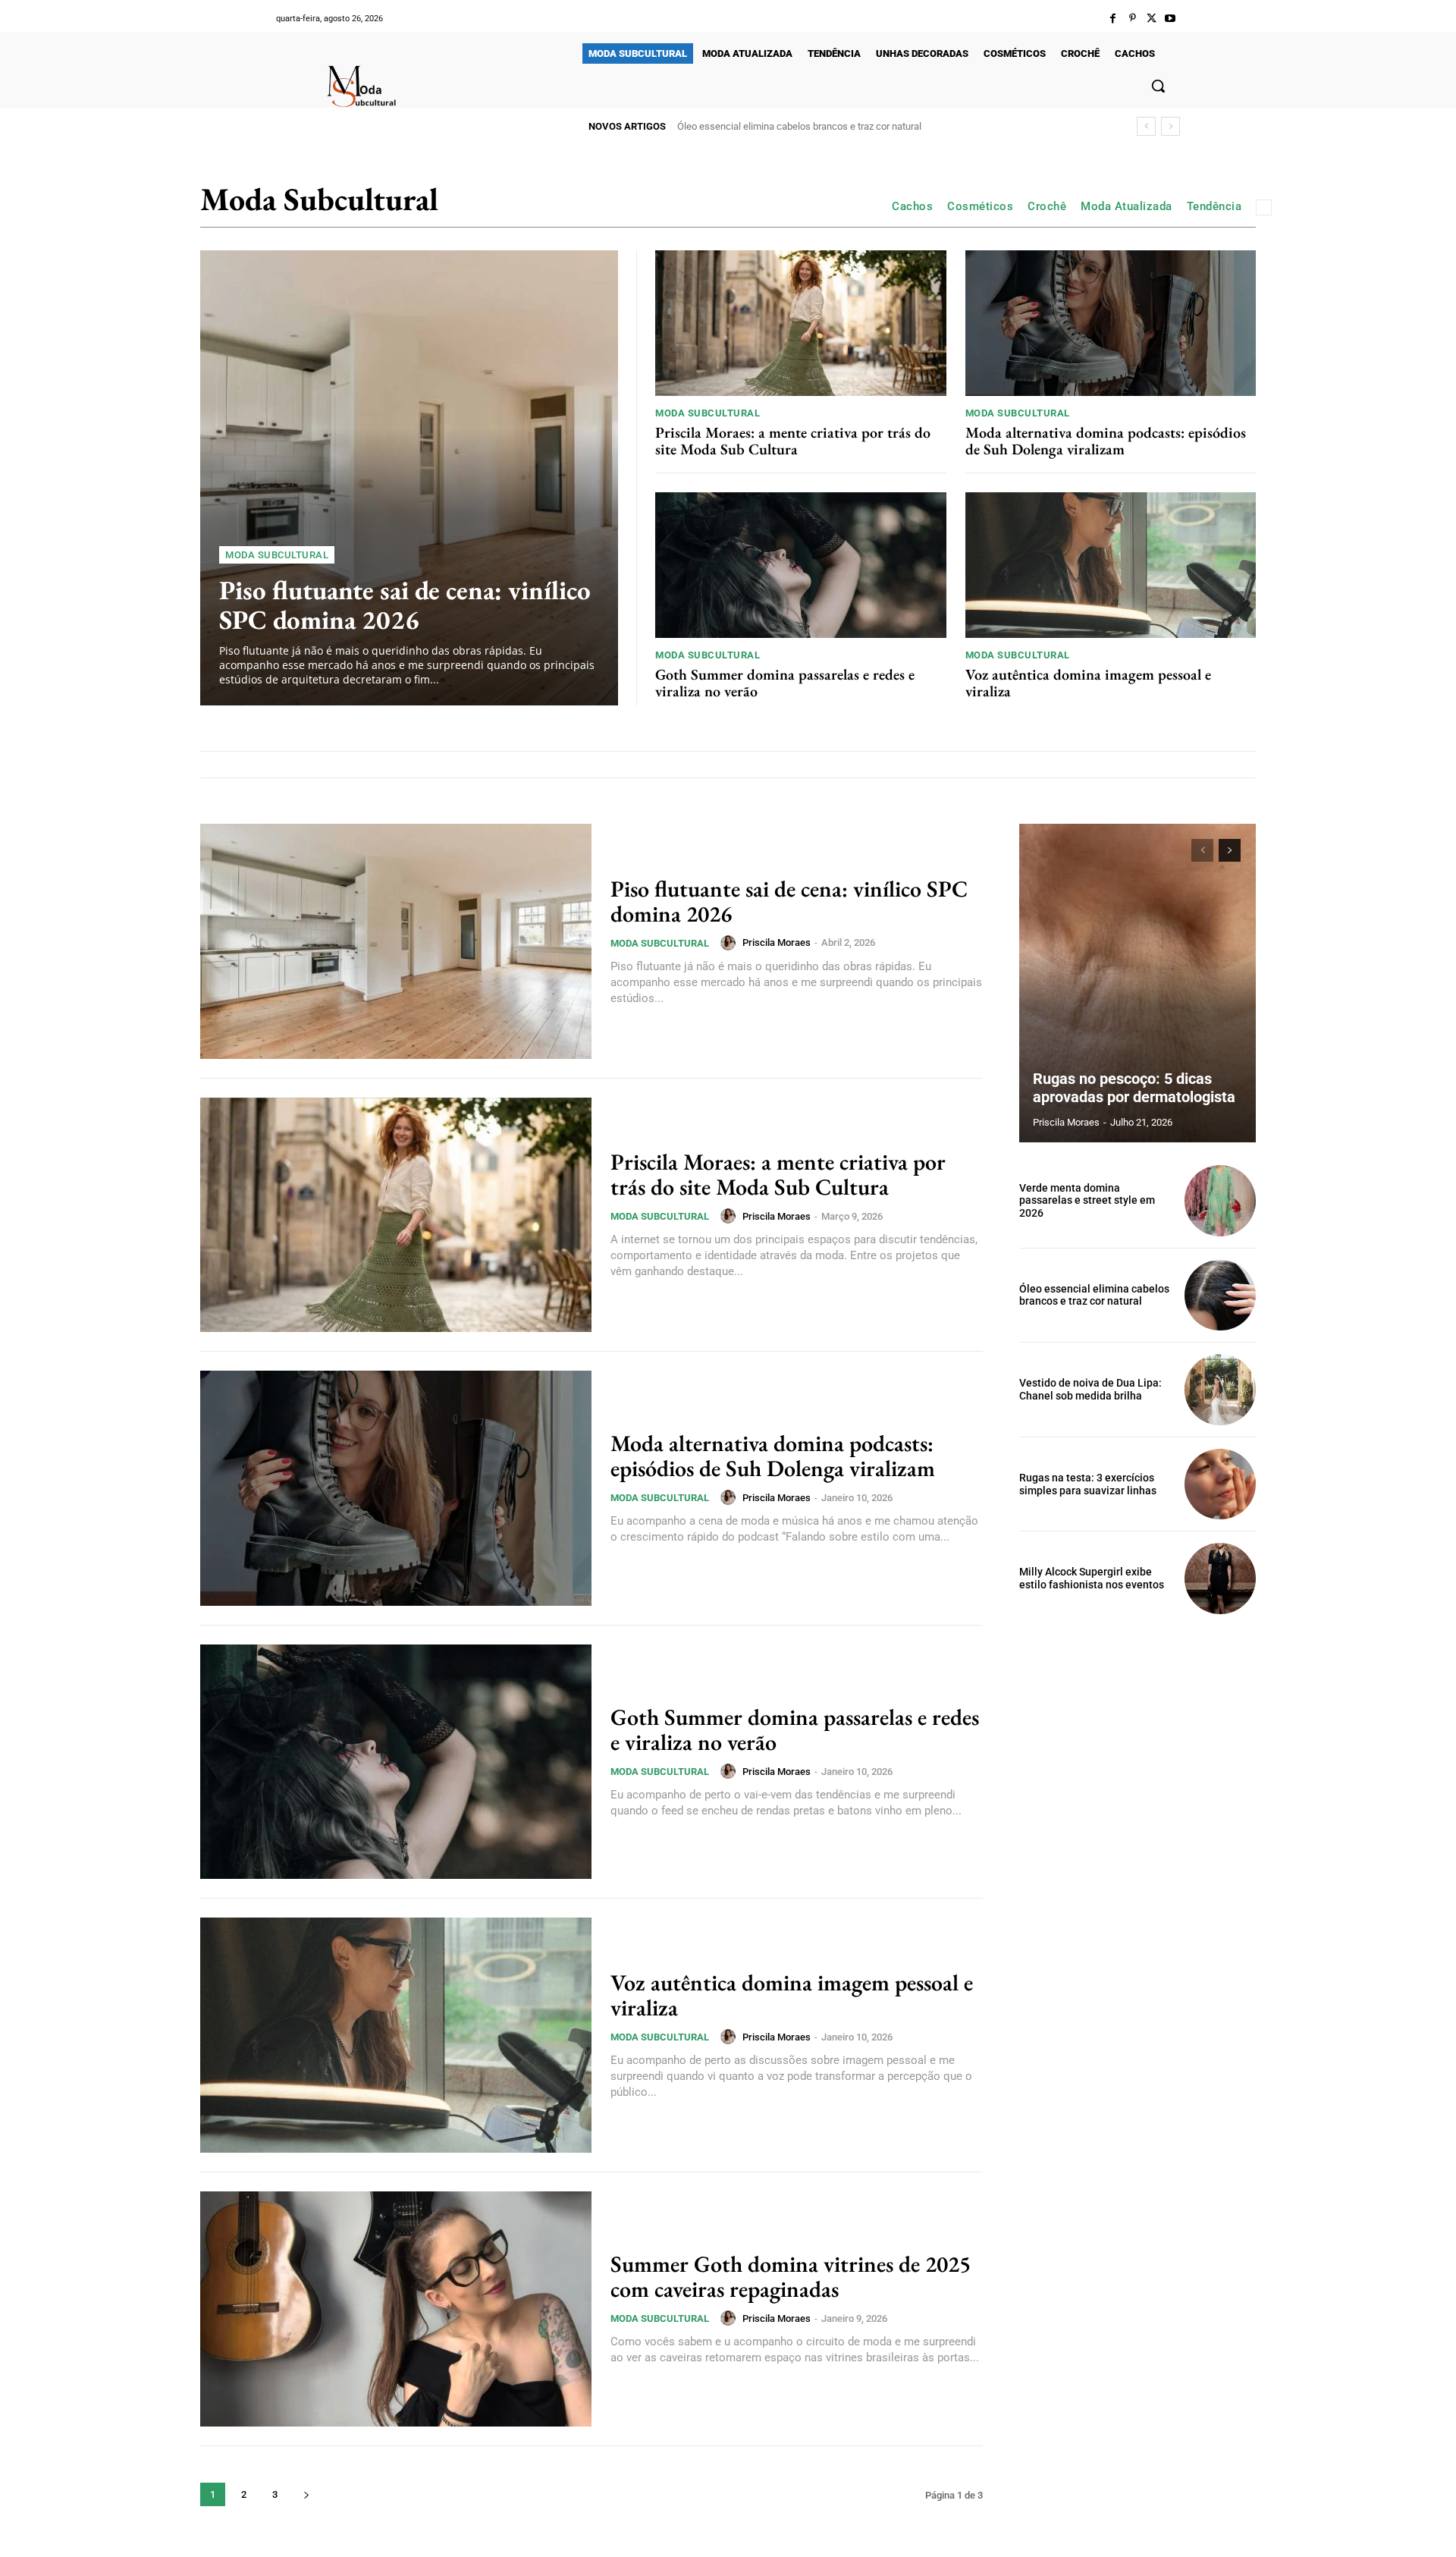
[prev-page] (1202, 850)
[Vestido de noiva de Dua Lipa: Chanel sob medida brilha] (1220, 1390)
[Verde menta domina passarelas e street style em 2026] (1220, 1201)
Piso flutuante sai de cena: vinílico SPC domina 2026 (405, 605)
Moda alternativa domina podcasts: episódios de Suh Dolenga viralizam (1106, 441)
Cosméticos (980, 206)
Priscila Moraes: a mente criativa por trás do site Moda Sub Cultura (793, 441)
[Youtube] (1170, 19)
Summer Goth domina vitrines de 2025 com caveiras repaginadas (791, 2276)
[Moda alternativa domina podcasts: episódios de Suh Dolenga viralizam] (1111, 323)
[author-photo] (730, 943)
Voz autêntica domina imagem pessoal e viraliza (1088, 683)
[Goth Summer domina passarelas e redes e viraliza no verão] (801, 565)
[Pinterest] (1132, 19)
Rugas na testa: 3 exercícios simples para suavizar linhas (1088, 1484)
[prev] (1146, 126)
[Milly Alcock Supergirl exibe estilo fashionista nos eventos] (1220, 1578)
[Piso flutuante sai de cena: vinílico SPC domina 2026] (409, 478)
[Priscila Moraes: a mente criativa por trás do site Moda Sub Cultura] (801, 323)
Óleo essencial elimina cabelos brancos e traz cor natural (1094, 1295)
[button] (1158, 86)
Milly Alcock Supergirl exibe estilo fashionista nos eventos (1092, 1578)
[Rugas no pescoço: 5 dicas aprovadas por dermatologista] (1137, 983)
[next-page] (306, 2494)
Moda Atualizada (1127, 206)
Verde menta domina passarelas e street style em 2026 (1087, 1201)
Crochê (1047, 206)
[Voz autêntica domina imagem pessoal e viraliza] (1111, 565)
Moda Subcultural (277, 555)
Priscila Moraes (777, 942)
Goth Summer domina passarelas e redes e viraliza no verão (785, 683)
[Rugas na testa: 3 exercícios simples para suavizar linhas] (1220, 1484)
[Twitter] (1152, 19)
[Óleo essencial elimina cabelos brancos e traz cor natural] (1220, 1296)
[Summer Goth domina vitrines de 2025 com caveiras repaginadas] (396, 2309)
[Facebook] (1113, 19)
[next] (1170, 126)
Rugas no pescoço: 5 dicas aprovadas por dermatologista (1134, 1088)
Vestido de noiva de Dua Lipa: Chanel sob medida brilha (795, 126)
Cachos (912, 206)
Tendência (1214, 206)
